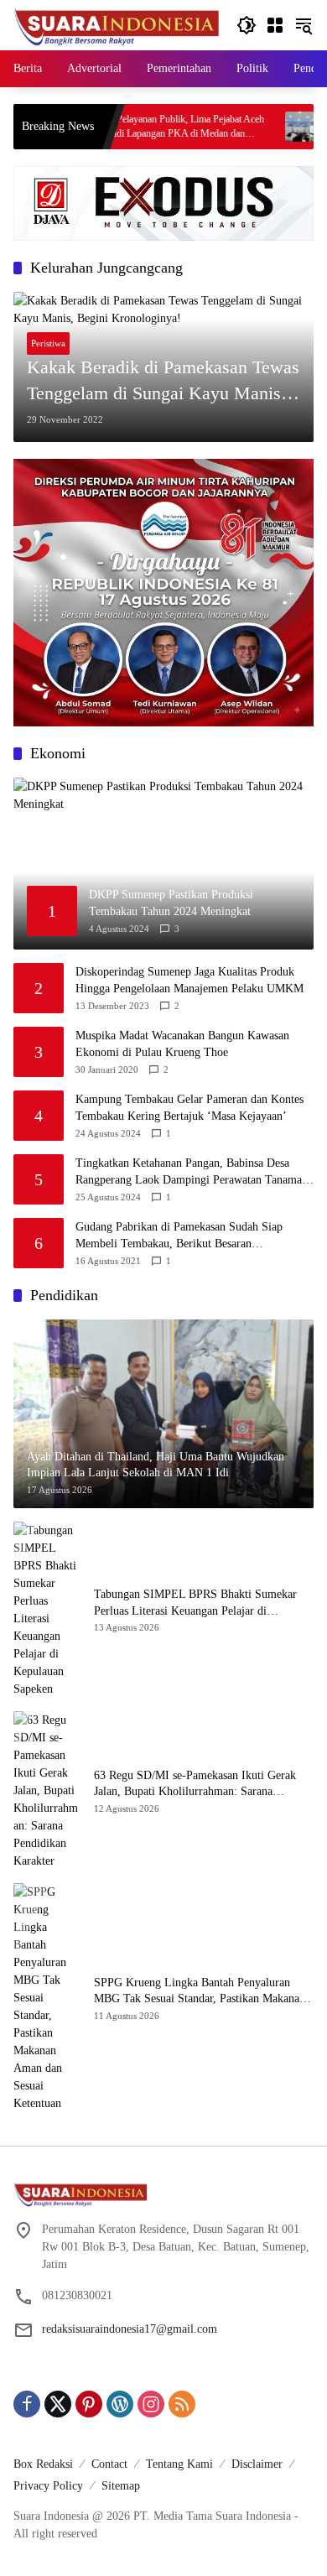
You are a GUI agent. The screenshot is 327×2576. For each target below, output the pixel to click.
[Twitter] (58, 2404)
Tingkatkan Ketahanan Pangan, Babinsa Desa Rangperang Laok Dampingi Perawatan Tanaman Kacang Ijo (192, 1172)
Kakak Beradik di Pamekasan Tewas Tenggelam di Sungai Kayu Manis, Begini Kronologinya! (163, 382)
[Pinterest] (89, 2404)
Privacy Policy (48, 2486)
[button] (247, 25)
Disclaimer (257, 2464)
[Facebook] (27, 2404)
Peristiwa (48, 343)
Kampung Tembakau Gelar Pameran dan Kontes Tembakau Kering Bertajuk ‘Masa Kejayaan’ (189, 1108)
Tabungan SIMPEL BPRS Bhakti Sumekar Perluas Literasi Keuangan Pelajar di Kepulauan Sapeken (195, 1603)
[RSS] (182, 2404)
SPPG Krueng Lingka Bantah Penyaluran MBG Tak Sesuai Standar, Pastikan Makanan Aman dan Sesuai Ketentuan (200, 1992)
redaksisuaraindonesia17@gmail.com (130, 2329)
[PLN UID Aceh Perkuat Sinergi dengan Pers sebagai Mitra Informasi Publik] (254, 127)
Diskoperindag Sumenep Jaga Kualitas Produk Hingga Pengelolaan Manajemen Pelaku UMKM (189, 980)
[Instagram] (151, 2404)
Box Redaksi (43, 2464)
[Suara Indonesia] (117, 24)
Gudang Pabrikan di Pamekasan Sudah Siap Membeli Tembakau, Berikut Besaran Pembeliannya (179, 1236)
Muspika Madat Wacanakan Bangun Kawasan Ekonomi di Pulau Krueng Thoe (182, 1044)
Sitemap (121, 2486)
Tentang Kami (179, 2464)
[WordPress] (120, 2404)
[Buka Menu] (275, 25)
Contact (109, 2464)
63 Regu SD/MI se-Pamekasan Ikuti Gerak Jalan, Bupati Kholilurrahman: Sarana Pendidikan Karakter (195, 1785)
